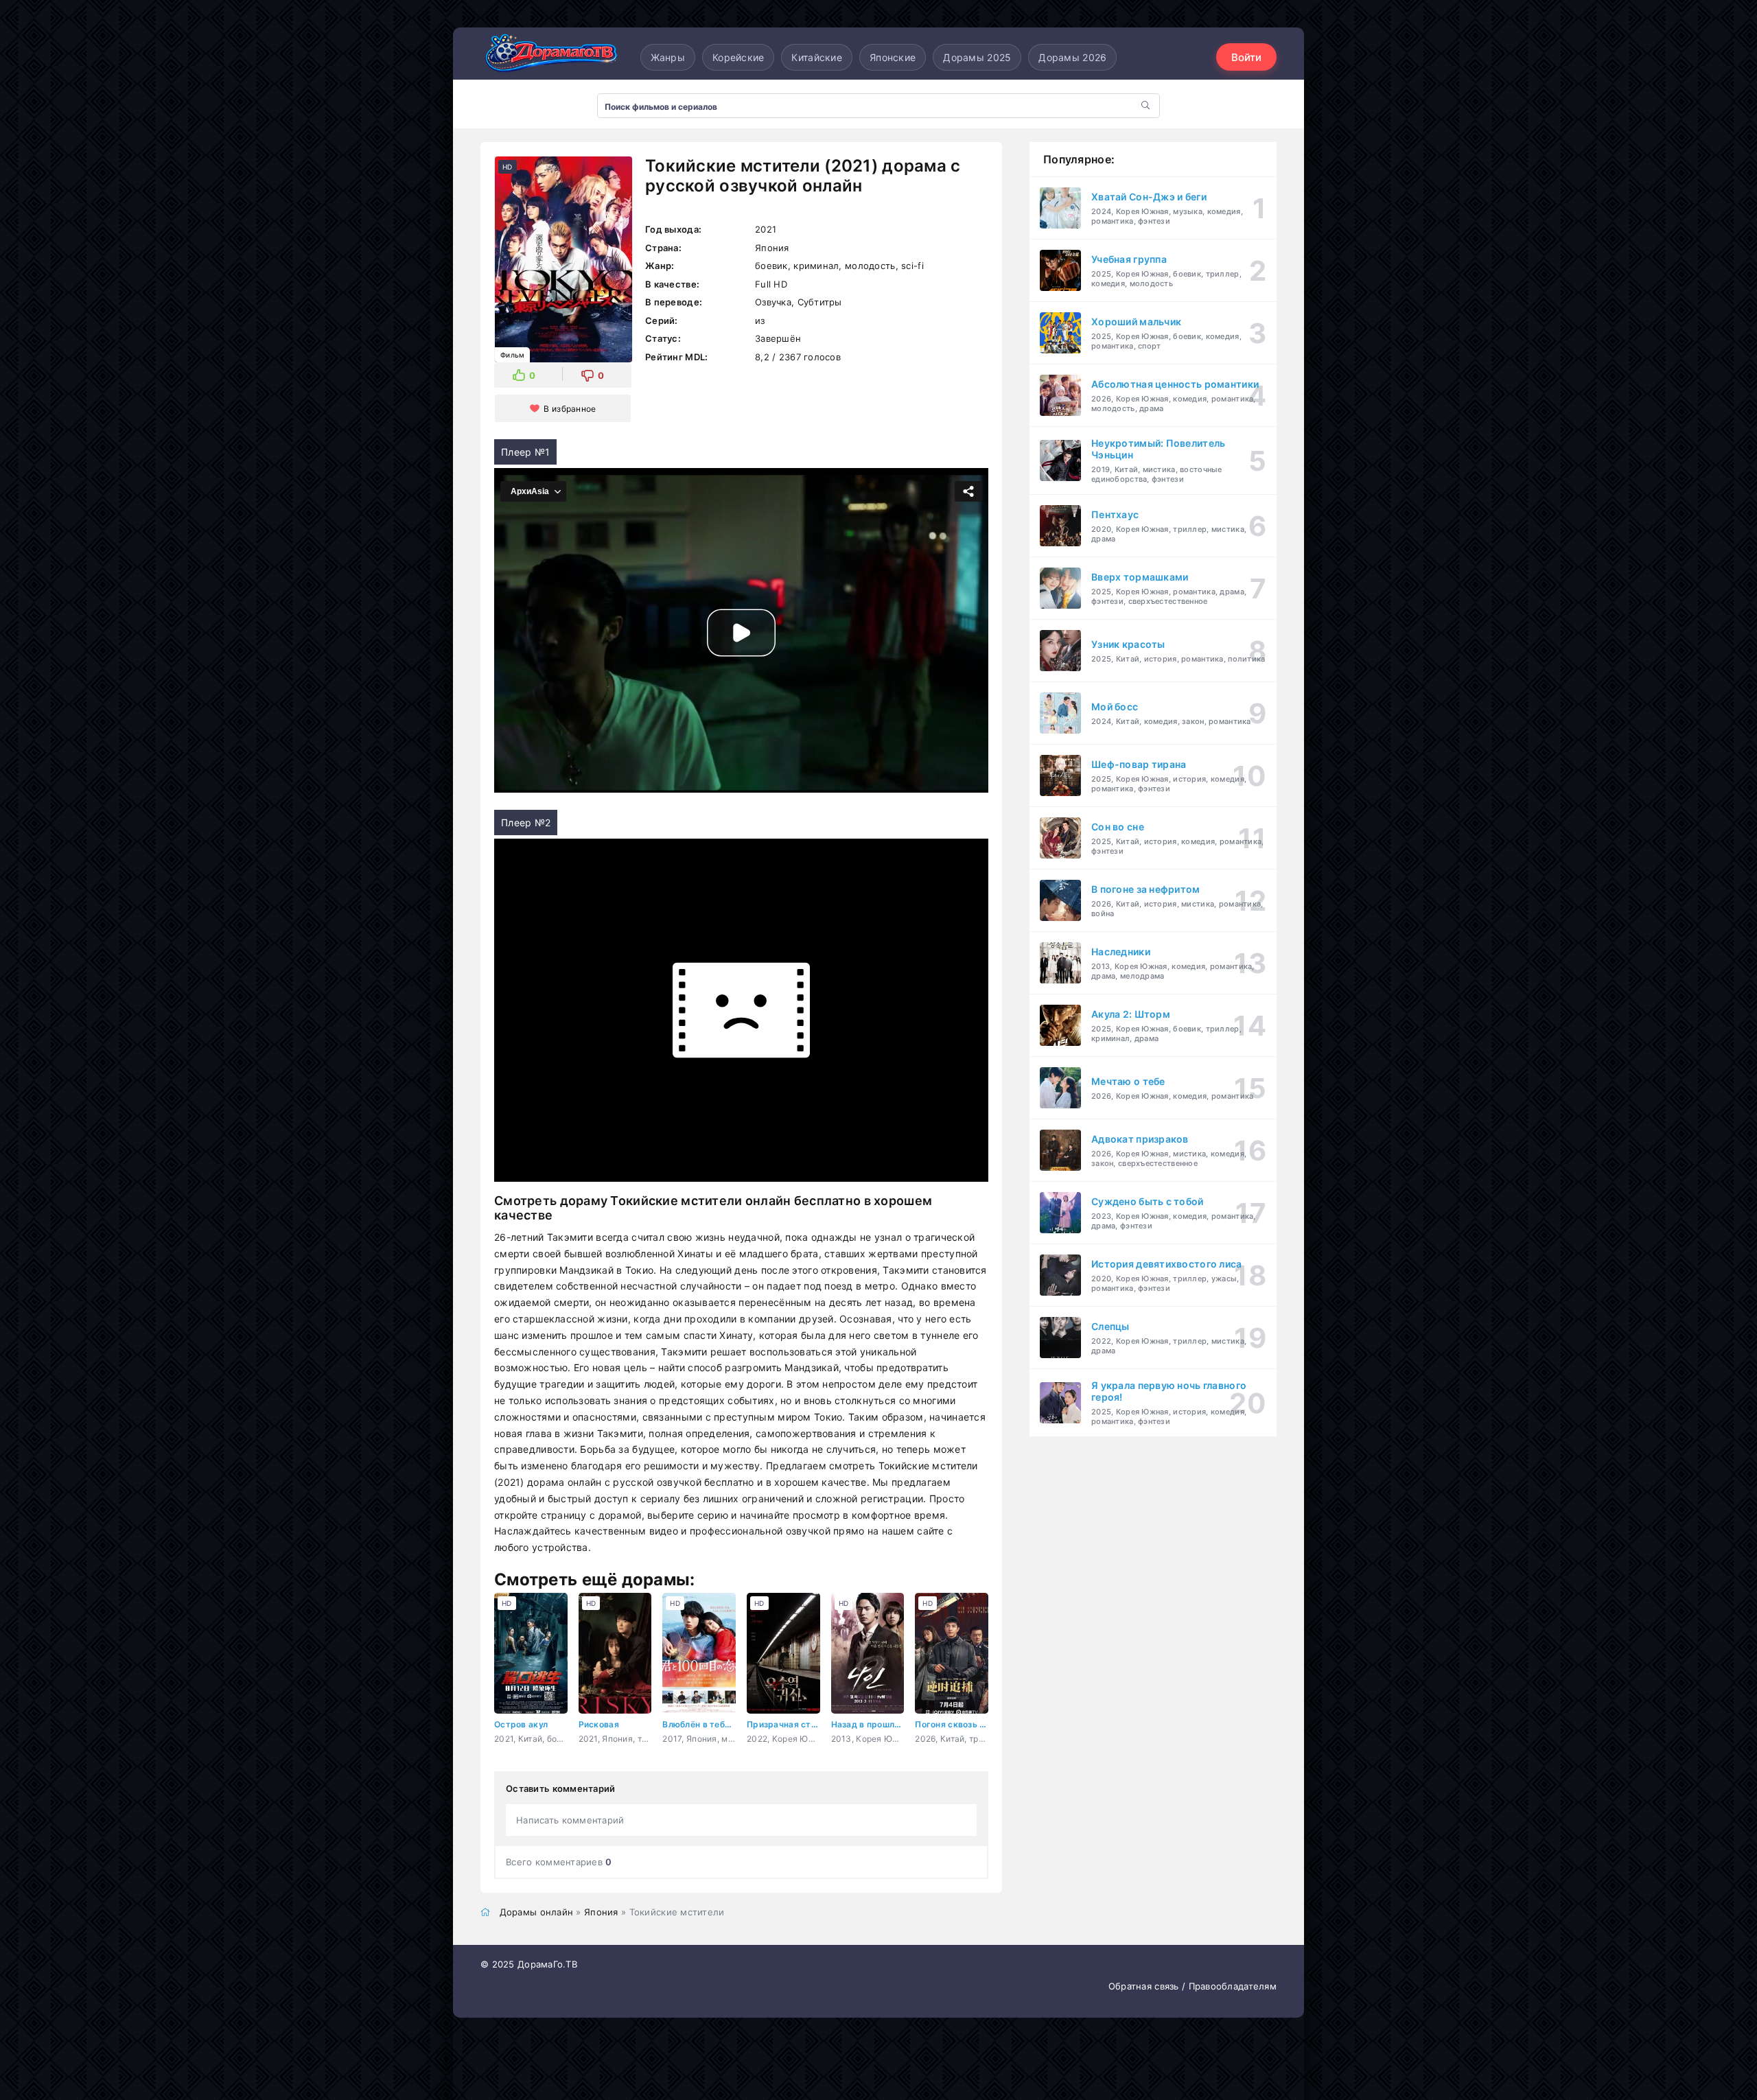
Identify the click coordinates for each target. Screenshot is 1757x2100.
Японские (893, 57)
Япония (601, 1912)
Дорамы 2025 (977, 57)
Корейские (738, 57)
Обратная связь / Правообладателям (1192, 1986)
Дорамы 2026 (1072, 57)
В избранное (570, 409)
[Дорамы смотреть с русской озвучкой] (549, 57)
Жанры (668, 57)
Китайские (817, 57)
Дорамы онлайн (537, 1912)
